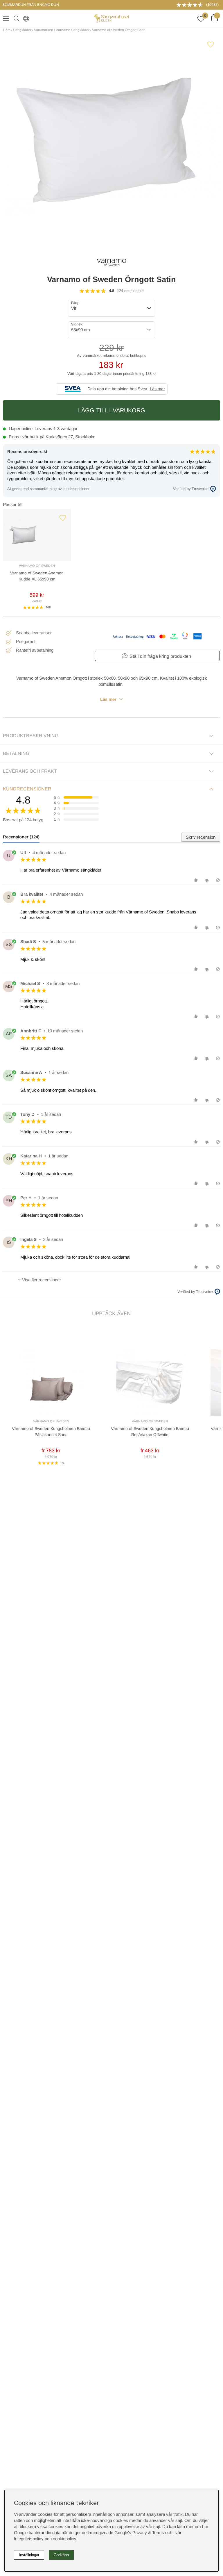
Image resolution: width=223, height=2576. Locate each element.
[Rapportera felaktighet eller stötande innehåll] (218, 880)
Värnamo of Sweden (37, 566)
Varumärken (44, 30)
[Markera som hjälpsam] (196, 880)
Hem (7, 30)
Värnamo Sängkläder (73, 30)
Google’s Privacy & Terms (139, 2533)
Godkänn (61, 2555)
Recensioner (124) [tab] (21, 837)
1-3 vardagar (65, 429)
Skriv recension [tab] (201, 837)
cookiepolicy (64, 2539)
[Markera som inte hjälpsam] (207, 880)
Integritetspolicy (29, 2539)
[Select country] (25, 18)
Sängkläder (22, 30)
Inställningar (29, 2555)
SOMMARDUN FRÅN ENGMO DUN (31, 5)
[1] (111, 144)
